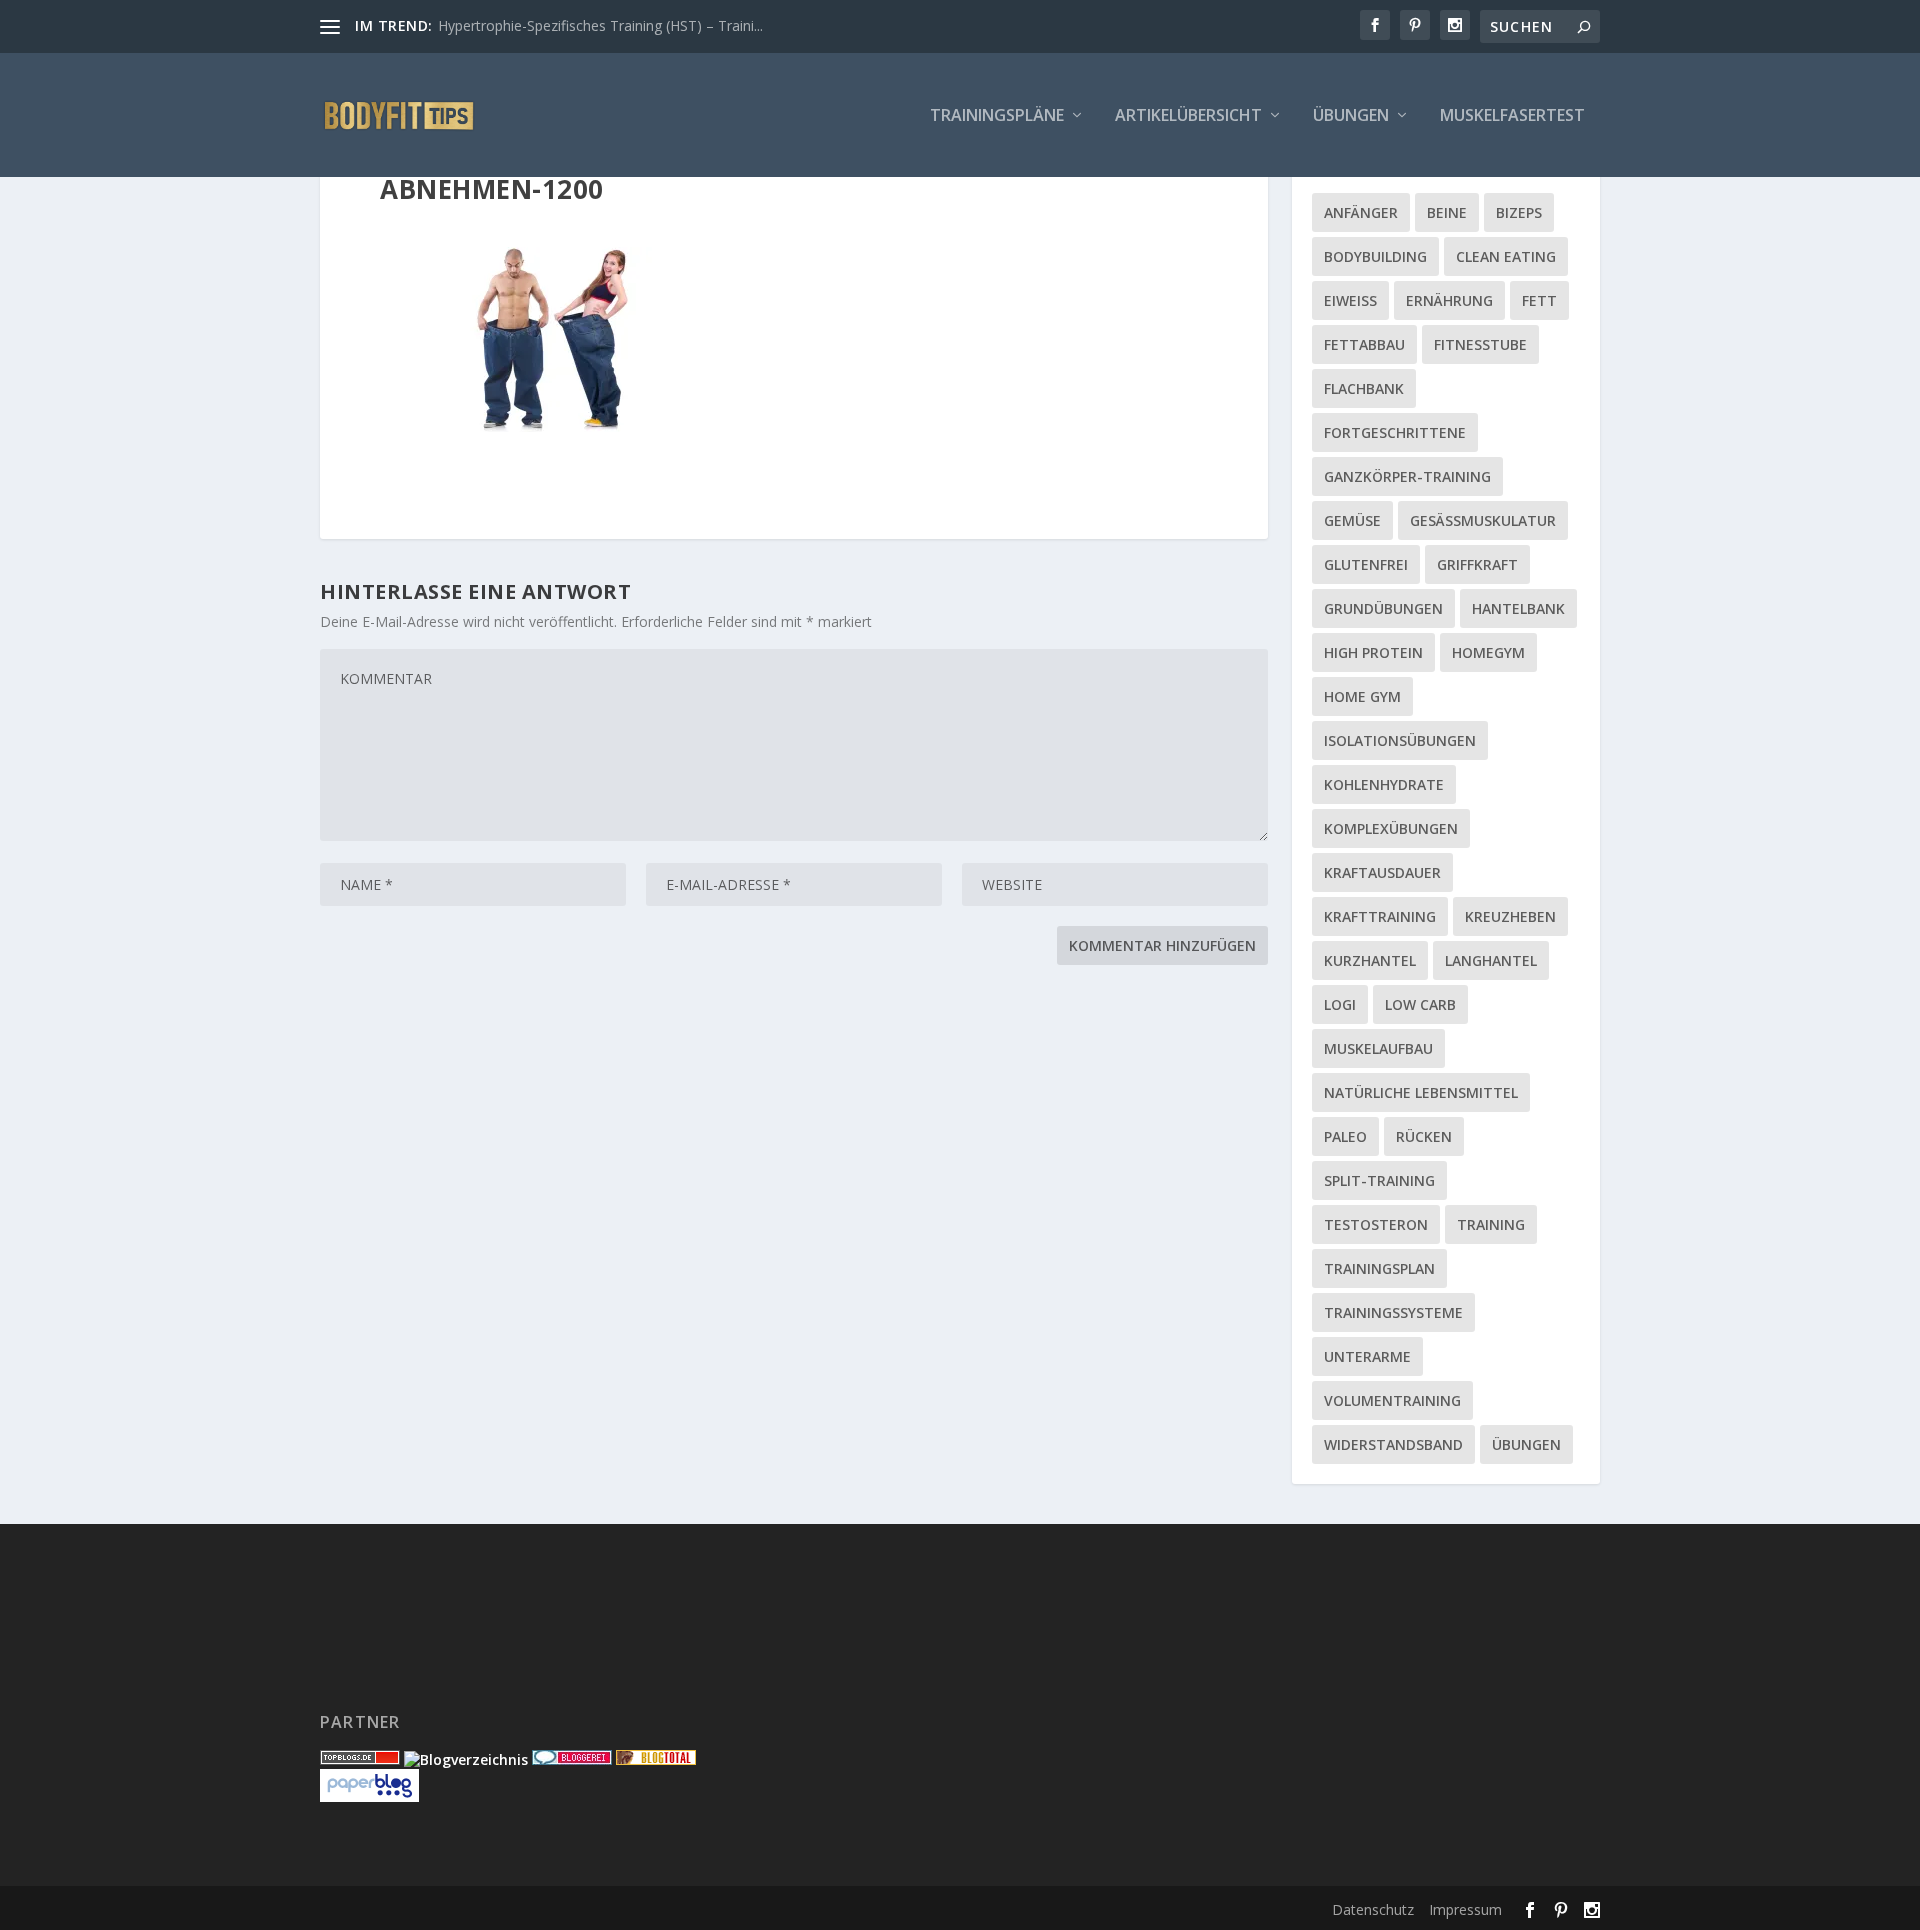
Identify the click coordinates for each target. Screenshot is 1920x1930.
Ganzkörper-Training (1407, 476)
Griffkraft (1477, 564)
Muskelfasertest (1512, 116)
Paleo (1345, 1136)
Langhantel (1491, 960)
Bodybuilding (1375, 256)
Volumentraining (1392, 1400)
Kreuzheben (1510, 916)
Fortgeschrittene (1395, 432)
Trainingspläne (997, 116)
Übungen (1351, 116)
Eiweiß (1350, 300)
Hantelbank (1518, 608)
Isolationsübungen (1400, 740)
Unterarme (1367, 1356)
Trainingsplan (1379, 1268)
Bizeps (1519, 212)
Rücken (1424, 1136)
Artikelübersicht (1188, 116)
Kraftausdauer (1382, 872)
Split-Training (1379, 1180)
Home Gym (1362, 696)
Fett (1539, 300)
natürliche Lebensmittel (1421, 1092)
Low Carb (1420, 1004)
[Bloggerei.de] (572, 1759)
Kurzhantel (1370, 960)
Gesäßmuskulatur (1483, 520)
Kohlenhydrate (1384, 784)
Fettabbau (1364, 344)
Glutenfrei (1366, 564)
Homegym (1488, 652)
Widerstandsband (1393, 1444)
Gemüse (1352, 520)
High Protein (1373, 652)
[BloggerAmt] (466, 1759)
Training (1491, 1224)
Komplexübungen (1391, 828)
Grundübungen (1383, 608)
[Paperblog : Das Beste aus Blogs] (369, 1796)
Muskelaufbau (1378, 1048)
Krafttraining (1380, 916)
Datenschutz (1373, 1909)
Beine (1447, 212)
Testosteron (1376, 1224)
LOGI (1340, 1004)
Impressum (1465, 1909)
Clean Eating (1506, 256)
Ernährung (1449, 300)
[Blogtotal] (656, 1759)
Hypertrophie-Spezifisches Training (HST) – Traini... (600, 25)
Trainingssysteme (1393, 1312)
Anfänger (1361, 212)
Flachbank (1364, 388)
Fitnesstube (1480, 344)
